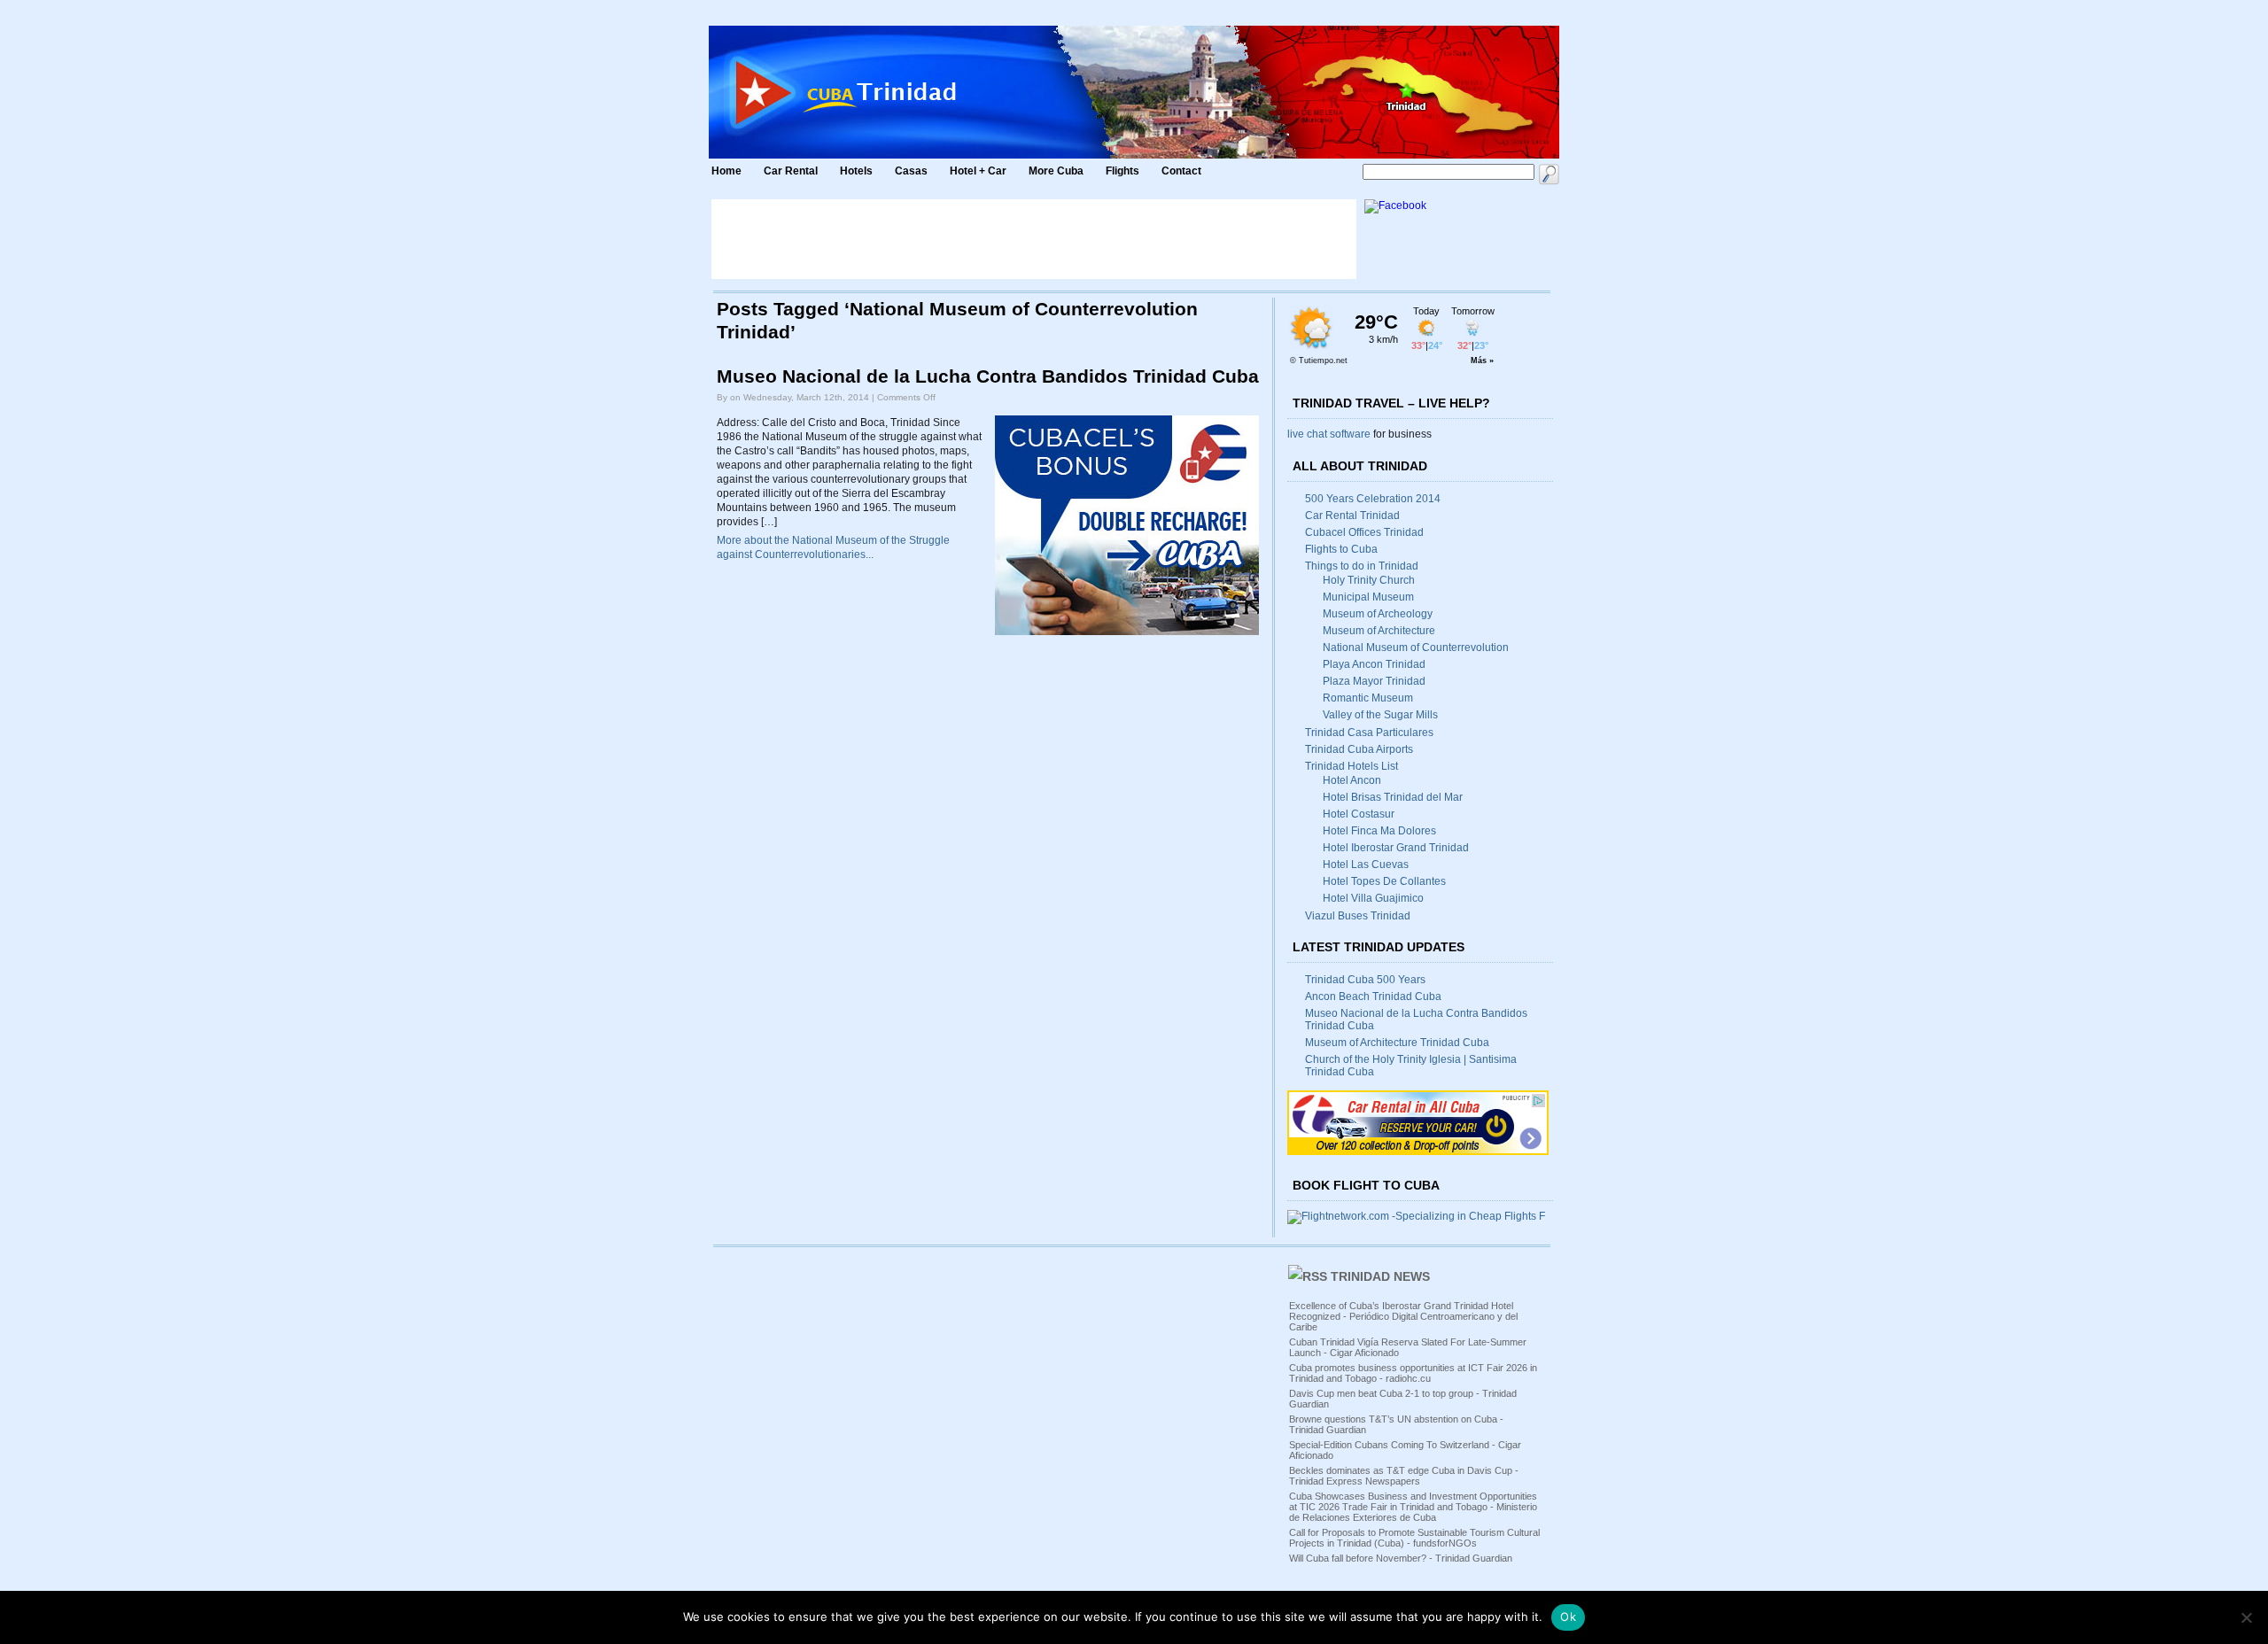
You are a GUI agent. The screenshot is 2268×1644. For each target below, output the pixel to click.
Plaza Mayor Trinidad (1374, 681)
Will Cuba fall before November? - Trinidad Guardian (1401, 1558)
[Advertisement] (1034, 239)
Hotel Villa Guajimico (1373, 898)
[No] (2246, 1617)
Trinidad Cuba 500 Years (1365, 980)
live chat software (1329, 434)
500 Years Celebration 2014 (1373, 499)
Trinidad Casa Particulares (1369, 733)
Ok (1568, 1617)
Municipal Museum (1368, 597)
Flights (1122, 171)
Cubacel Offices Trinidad (1364, 532)
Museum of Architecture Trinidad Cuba (1397, 1043)
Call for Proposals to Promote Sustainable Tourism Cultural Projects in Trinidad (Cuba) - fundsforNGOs (1414, 1538)
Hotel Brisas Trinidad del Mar (1393, 797)
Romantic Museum (1368, 698)
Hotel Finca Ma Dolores (1379, 831)
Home (726, 171)
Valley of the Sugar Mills (1380, 715)
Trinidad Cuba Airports (1359, 749)
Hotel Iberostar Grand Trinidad (1396, 848)
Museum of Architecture (1379, 631)
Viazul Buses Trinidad (1358, 916)
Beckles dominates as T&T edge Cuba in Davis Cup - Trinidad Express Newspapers (1404, 1476)
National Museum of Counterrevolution (1416, 648)
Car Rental (791, 171)
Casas (911, 171)
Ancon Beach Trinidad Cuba (1373, 996)
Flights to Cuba (1341, 549)
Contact (1181, 171)
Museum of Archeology (1378, 614)
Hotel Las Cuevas (1366, 865)
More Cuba (1056, 171)
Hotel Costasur (1359, 814)
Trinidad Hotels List (1351, 766)
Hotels (856, 171)
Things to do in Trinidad (1362, 566)
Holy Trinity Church (1369, 580)
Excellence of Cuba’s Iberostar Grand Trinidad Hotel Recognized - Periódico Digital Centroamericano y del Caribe (1403, 1316)
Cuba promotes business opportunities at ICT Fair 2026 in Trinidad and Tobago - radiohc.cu (1413, 1373)
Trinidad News (1380, 1276)
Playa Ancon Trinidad (1374, 664)
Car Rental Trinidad (1352, 516)
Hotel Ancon (1352, 780)
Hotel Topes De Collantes (1384, 881)
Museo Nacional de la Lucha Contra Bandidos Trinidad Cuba (988, 376)
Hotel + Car (978, 171)
